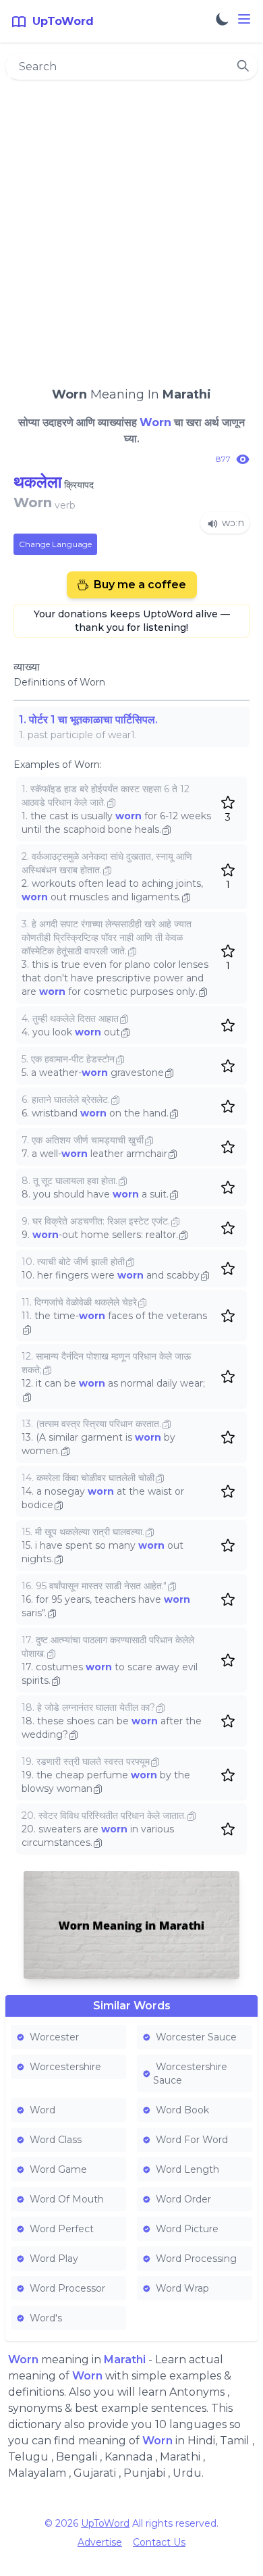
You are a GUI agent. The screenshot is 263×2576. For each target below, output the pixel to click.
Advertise (100, 2542)
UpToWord (105, 2523)
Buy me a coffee (140, 585)
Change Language (55, 544)
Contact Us (159, 2542)
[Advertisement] (131, 227)
